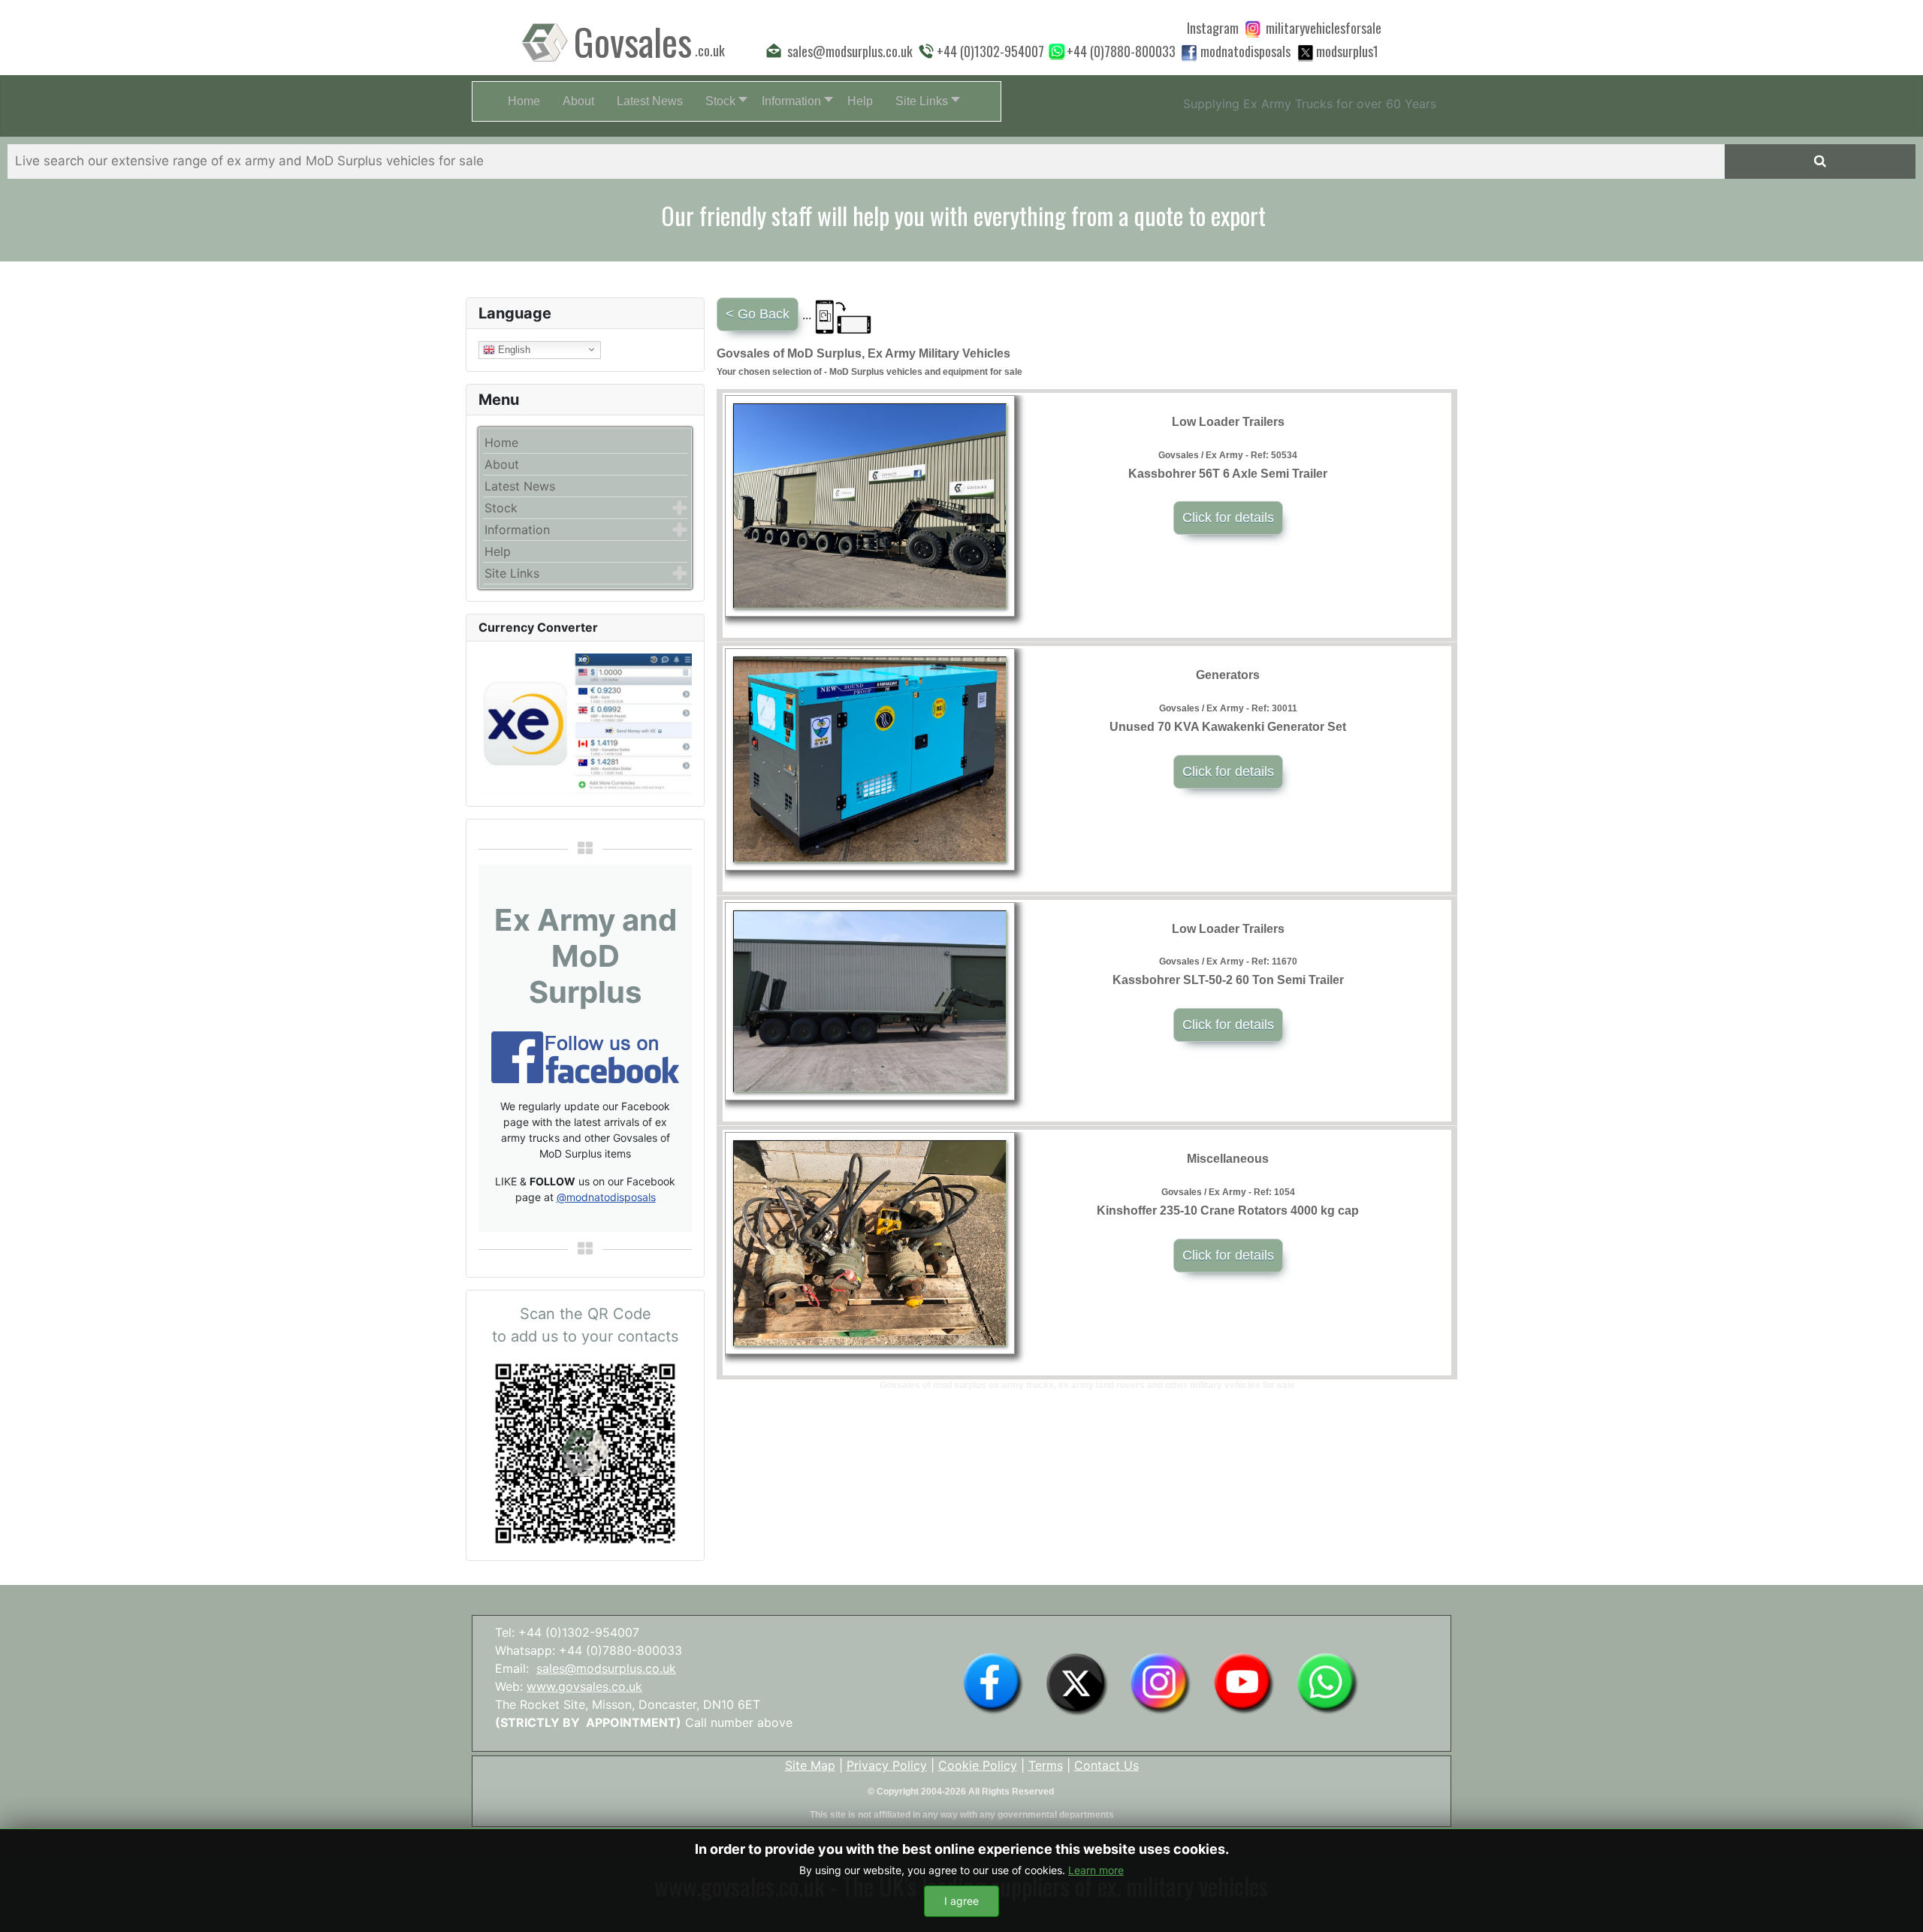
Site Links (512, 573)
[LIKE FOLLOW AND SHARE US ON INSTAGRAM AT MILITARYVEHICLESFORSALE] (1324, 28)
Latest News (520, 486)
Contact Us (1106, 1765)
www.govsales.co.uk (584, 1686)
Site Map (810, 1765)
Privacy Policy (887, 1765)
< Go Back (758, 314)
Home (501, 442)
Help (498, 551)
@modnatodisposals (606, 1197)
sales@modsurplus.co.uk (606, 1668)
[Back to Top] (1897, 1904)
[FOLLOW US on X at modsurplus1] (1347, 51)
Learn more (1096, 1870)
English (513, 349)
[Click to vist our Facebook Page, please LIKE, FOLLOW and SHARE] (585, 1056)
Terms (1046, 1765)
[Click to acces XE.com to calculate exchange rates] (585, 723)
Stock (501, 508)
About (502, 464)
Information (517, 530)
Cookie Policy (978, 1765)
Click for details (1228, 518)
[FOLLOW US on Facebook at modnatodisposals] (1189, 53)
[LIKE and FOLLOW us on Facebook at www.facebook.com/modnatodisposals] (993, 1683)
